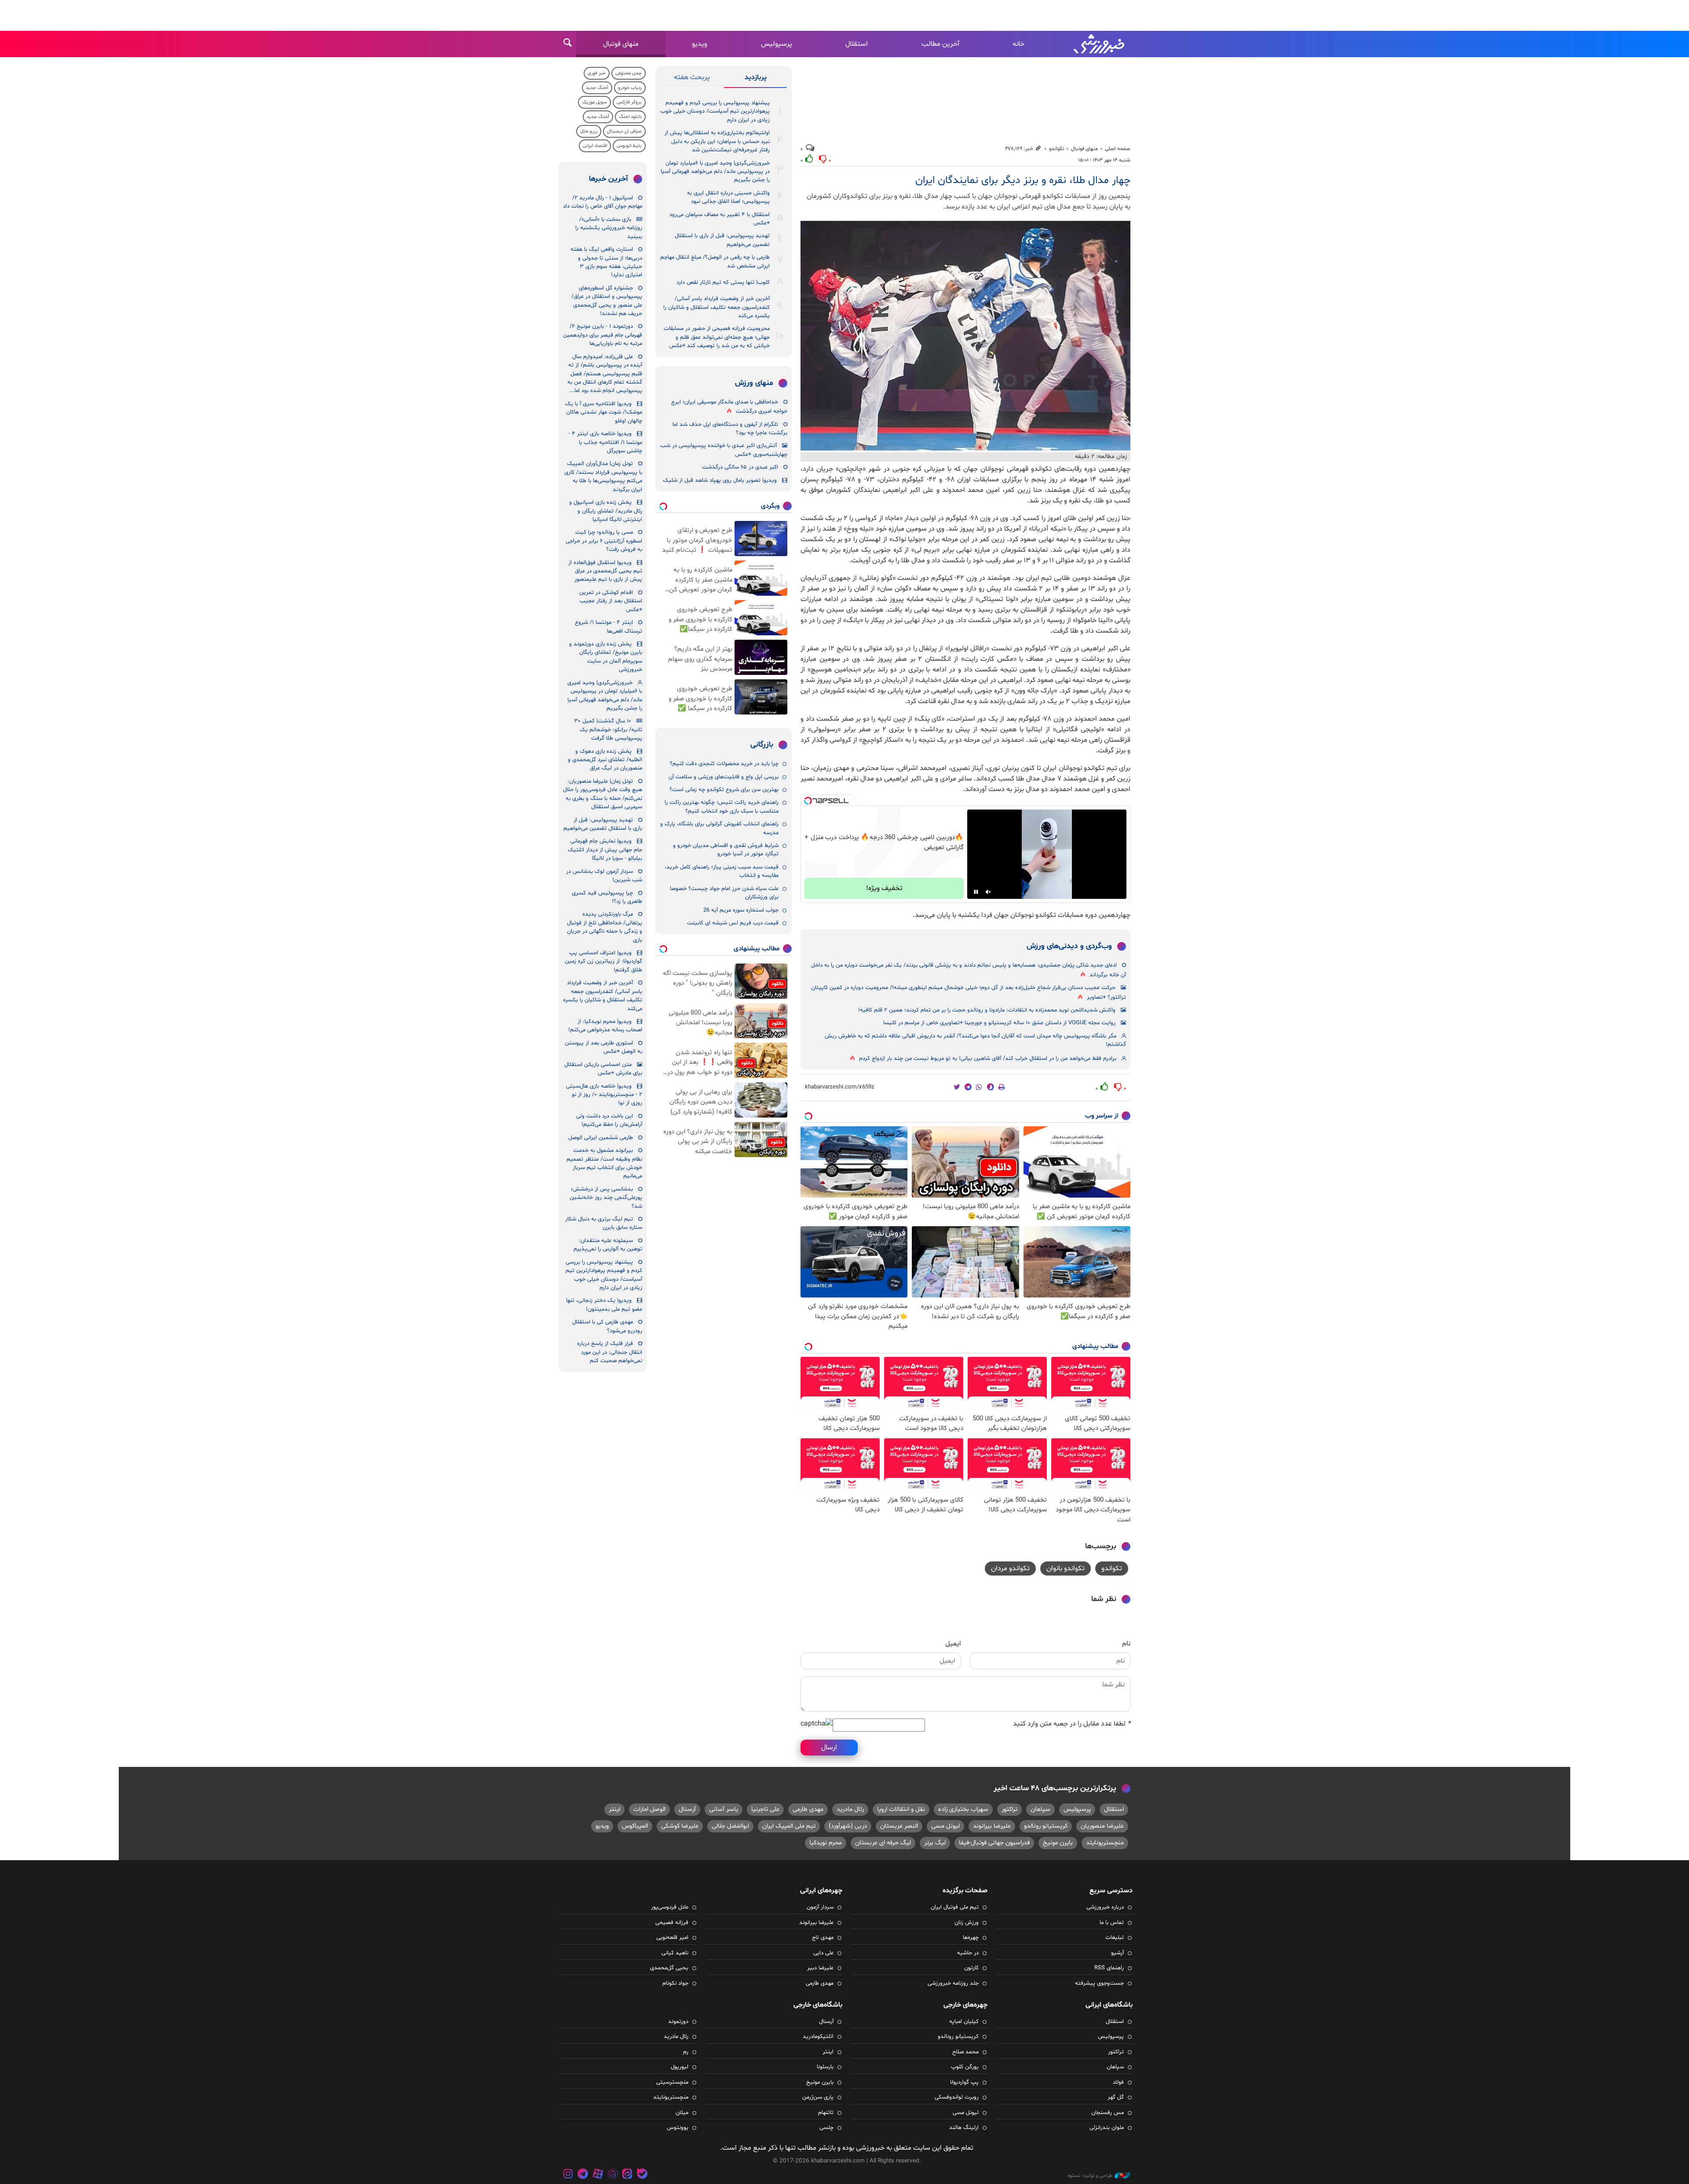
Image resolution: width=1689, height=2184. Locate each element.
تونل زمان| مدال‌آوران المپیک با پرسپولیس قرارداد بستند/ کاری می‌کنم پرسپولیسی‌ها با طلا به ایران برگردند (603, 476)
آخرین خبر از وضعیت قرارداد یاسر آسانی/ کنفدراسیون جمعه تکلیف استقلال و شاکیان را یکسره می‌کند (717, 307)
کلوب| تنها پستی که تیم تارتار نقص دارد (723, 282)
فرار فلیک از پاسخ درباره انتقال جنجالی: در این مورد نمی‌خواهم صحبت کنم (610, 1352)
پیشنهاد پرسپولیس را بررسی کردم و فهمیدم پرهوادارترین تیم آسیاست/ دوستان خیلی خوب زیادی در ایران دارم (715, 112)
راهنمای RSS (1109, 1968)
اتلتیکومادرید (818, 2037)
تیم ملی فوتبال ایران (955, 1907)
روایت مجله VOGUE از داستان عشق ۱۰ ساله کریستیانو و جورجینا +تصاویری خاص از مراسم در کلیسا (999, 1023)
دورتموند (678, 2022)
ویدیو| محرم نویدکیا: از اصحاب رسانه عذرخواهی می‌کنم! (605, 1026)
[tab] (755, 79)
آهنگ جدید (597, 88)
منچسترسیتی (672, 2082)
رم (686, 2052)
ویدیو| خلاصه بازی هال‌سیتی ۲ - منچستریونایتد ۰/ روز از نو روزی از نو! (604, 1095)
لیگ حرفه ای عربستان (883, 1843)
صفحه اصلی (1118, 149)
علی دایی (823, 1953)
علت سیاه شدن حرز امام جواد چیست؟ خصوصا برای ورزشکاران (724, 893)
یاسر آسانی (724, 1809)
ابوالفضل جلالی (730, 1826)
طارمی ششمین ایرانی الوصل (601, 1138)
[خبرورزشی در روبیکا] (613, 2175)
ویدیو (700, 44)
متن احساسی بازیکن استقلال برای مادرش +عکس (603, 1069)
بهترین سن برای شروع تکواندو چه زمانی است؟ (724, 790)
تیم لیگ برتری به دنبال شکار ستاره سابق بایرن (604, 1223)
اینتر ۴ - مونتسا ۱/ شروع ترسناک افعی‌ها (609, 627)
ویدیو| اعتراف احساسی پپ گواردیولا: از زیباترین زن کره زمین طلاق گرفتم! (603, 962)
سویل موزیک (594, 102)
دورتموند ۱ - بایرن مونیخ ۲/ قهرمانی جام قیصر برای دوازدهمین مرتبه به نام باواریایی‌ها (603, 335)
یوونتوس (678, 2128)
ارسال (829, 1748)
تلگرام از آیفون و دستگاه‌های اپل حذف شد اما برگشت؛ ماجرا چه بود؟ (730, 429)
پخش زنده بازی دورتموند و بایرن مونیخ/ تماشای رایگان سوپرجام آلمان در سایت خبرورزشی (606, 657)
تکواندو (1057, 149)
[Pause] (976, 892)
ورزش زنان (967, 1923)
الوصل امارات (649, 1809)
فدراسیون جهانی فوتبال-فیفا (994, 1843)
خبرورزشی (1100, 44)
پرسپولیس (777, 44)
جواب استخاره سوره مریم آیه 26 (741, 910)
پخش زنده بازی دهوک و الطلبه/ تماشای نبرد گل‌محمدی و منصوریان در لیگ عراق (605, 760)
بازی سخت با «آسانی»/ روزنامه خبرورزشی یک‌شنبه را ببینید (609, 228)
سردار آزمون (820, 1907)
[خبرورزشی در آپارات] (598, 2175)
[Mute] (988, 892)
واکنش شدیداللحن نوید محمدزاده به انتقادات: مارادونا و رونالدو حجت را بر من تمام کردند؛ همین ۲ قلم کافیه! (987, 1010)
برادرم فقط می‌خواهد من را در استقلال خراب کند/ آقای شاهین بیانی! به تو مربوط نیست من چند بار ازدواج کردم (988, 1059)
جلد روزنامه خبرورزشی (953, 1983)
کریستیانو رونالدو (1046, 1826)
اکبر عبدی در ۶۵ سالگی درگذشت (740, 467)
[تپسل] (808, 801)
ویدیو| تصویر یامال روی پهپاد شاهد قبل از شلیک (720, 480)
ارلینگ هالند (964, 2128)
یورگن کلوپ (965, 2067)
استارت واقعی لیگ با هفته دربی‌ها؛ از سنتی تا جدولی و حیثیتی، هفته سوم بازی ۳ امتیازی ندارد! (606, 262)
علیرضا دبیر (820, 1968)
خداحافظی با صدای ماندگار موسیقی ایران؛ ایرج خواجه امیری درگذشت (729, 407)
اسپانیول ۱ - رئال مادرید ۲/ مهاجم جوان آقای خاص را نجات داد (603, 202)
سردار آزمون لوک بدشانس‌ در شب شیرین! (604, 876)
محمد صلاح (965, 2052)
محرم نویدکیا (826, 1843)
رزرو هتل (589, 131)
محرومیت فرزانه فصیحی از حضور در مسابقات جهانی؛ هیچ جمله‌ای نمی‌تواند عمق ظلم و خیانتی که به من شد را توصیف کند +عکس (717, 337)
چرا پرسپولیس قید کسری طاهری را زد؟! (607, 897)
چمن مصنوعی (629, 73)
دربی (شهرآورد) (848, 1826)
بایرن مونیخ (1058, 1843)
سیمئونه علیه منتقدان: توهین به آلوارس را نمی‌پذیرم (608, 1245)
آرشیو (1117, 1953)
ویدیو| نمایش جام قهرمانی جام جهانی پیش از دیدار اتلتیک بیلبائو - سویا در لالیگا (605, 850)
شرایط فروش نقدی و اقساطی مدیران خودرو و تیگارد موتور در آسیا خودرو (726, 850)
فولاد (1118, 2082)
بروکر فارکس (629, 102)
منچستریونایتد (1105, 1843)
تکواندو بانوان (1066, 1568)
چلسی (826, 2128)
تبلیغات (1115, 1938)
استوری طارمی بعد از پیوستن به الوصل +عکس (603, 1047)
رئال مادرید (850, 1809)
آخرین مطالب (940, 44)
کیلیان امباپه (964, 2022)
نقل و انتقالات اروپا (901, 1809)
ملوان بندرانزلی (1107, 2128)
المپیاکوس (635, 1826)
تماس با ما (1112, 1923)
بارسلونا (825, 2067)
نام (1126, 1644)
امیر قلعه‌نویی (672, 1938)
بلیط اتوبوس (629, 146)
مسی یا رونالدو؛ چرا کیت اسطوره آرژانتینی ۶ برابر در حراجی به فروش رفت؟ (604, 541)
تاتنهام (826, 2113)
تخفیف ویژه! (884, 888)
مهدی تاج (823, 1938)
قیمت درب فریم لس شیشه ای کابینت (733, 923)
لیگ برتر (935, 1843)
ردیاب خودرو (630, 88)
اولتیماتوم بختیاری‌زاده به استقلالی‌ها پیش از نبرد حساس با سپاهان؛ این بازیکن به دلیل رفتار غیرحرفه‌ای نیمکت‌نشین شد (717, 141)
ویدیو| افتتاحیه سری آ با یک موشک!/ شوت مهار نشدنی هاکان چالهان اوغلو (604, 412)
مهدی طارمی (808, 1809)
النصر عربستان (899, 1826)
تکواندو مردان (1010, 1568)
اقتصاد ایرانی (595, 146)
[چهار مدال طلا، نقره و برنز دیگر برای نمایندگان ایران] (965, 336)
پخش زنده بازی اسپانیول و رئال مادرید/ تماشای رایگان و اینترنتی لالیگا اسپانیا (606, 511)
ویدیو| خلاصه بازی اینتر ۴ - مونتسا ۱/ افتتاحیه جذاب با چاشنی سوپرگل (605, 442)
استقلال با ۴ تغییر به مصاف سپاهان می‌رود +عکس (720, 219)
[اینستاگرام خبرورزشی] (568, 2175)
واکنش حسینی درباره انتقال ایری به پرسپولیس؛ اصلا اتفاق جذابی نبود (728, 197)
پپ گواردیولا (964, 2082)
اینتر (614, 1809)
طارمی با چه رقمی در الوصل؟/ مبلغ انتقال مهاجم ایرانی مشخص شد (715, 262)
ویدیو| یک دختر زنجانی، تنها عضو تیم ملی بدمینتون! (604, 1305)
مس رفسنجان (1108, 2113)
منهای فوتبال (621, 44)
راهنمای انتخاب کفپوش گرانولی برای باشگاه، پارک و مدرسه (719, 828)
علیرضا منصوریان (1102, 1826)
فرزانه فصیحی (672, 1923)
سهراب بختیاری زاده (963, 1809)
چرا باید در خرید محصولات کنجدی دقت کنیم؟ (724, 764)
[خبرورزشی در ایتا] (627, 2175)
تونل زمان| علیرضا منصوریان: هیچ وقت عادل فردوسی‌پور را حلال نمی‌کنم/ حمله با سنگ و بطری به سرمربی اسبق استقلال (603, 794)
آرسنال (687, 1809)
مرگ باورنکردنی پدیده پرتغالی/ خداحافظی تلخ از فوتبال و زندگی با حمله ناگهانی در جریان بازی (605, 927)
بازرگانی (762, 745)
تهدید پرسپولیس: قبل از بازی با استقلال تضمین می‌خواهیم (722, 240)
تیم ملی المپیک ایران (789, 1826)
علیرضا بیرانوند (992, 1826)
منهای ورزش (754, 383)
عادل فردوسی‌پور (670, 1907)
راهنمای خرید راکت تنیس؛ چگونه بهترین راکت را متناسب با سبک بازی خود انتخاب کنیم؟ (722, 807)
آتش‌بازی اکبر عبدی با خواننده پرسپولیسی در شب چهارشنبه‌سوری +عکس (724, 450)
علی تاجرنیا (765, 1809)
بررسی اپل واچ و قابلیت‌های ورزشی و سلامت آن (724, 777)
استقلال (857, 44)
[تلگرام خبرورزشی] (583, 2175)
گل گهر (1116, 2097)
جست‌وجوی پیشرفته (1099, 1983)
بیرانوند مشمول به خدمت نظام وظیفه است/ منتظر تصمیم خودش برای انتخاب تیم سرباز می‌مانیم (604, 1163)
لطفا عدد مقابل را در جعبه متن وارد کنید (1072, 1724)
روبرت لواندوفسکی (957, 2097)
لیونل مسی (945, 1826)
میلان (682, 2113)
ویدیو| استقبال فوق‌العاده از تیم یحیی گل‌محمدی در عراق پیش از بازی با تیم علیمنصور (605, 571)
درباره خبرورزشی (1105, 1907)
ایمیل (953, 1644)
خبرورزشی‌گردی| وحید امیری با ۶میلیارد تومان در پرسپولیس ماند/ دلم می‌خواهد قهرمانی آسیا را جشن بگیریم (715, 172)
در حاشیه (968, 1953)
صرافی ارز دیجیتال (624, 131)
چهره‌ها (971, 1938)
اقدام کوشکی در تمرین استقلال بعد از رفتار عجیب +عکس (611, 601)
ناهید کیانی (675, 1953)
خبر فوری (597, 73)
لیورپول (680, 2067)
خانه (1018, 44)
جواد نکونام (675, 1983)
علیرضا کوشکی (680, 1826)
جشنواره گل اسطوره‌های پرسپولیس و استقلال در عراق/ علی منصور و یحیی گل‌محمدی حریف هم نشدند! (607, 301)
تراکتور (1009, 1809)
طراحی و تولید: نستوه (1090, 2176)
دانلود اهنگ (630, 117)
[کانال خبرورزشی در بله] (642, 2175)
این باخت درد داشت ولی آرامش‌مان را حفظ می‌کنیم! (609, 1120)
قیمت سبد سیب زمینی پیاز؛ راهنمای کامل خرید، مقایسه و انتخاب (722, 871)
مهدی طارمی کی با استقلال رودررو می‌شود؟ (607, 1326)
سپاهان (1040, 1809)
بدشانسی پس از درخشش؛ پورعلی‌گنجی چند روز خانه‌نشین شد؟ (606, 1198)
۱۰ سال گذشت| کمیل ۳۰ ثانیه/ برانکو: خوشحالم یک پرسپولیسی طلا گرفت (608, 730)
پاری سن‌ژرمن (818, 2097)
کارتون (971, 1968)
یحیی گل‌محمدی (669, 1968)
